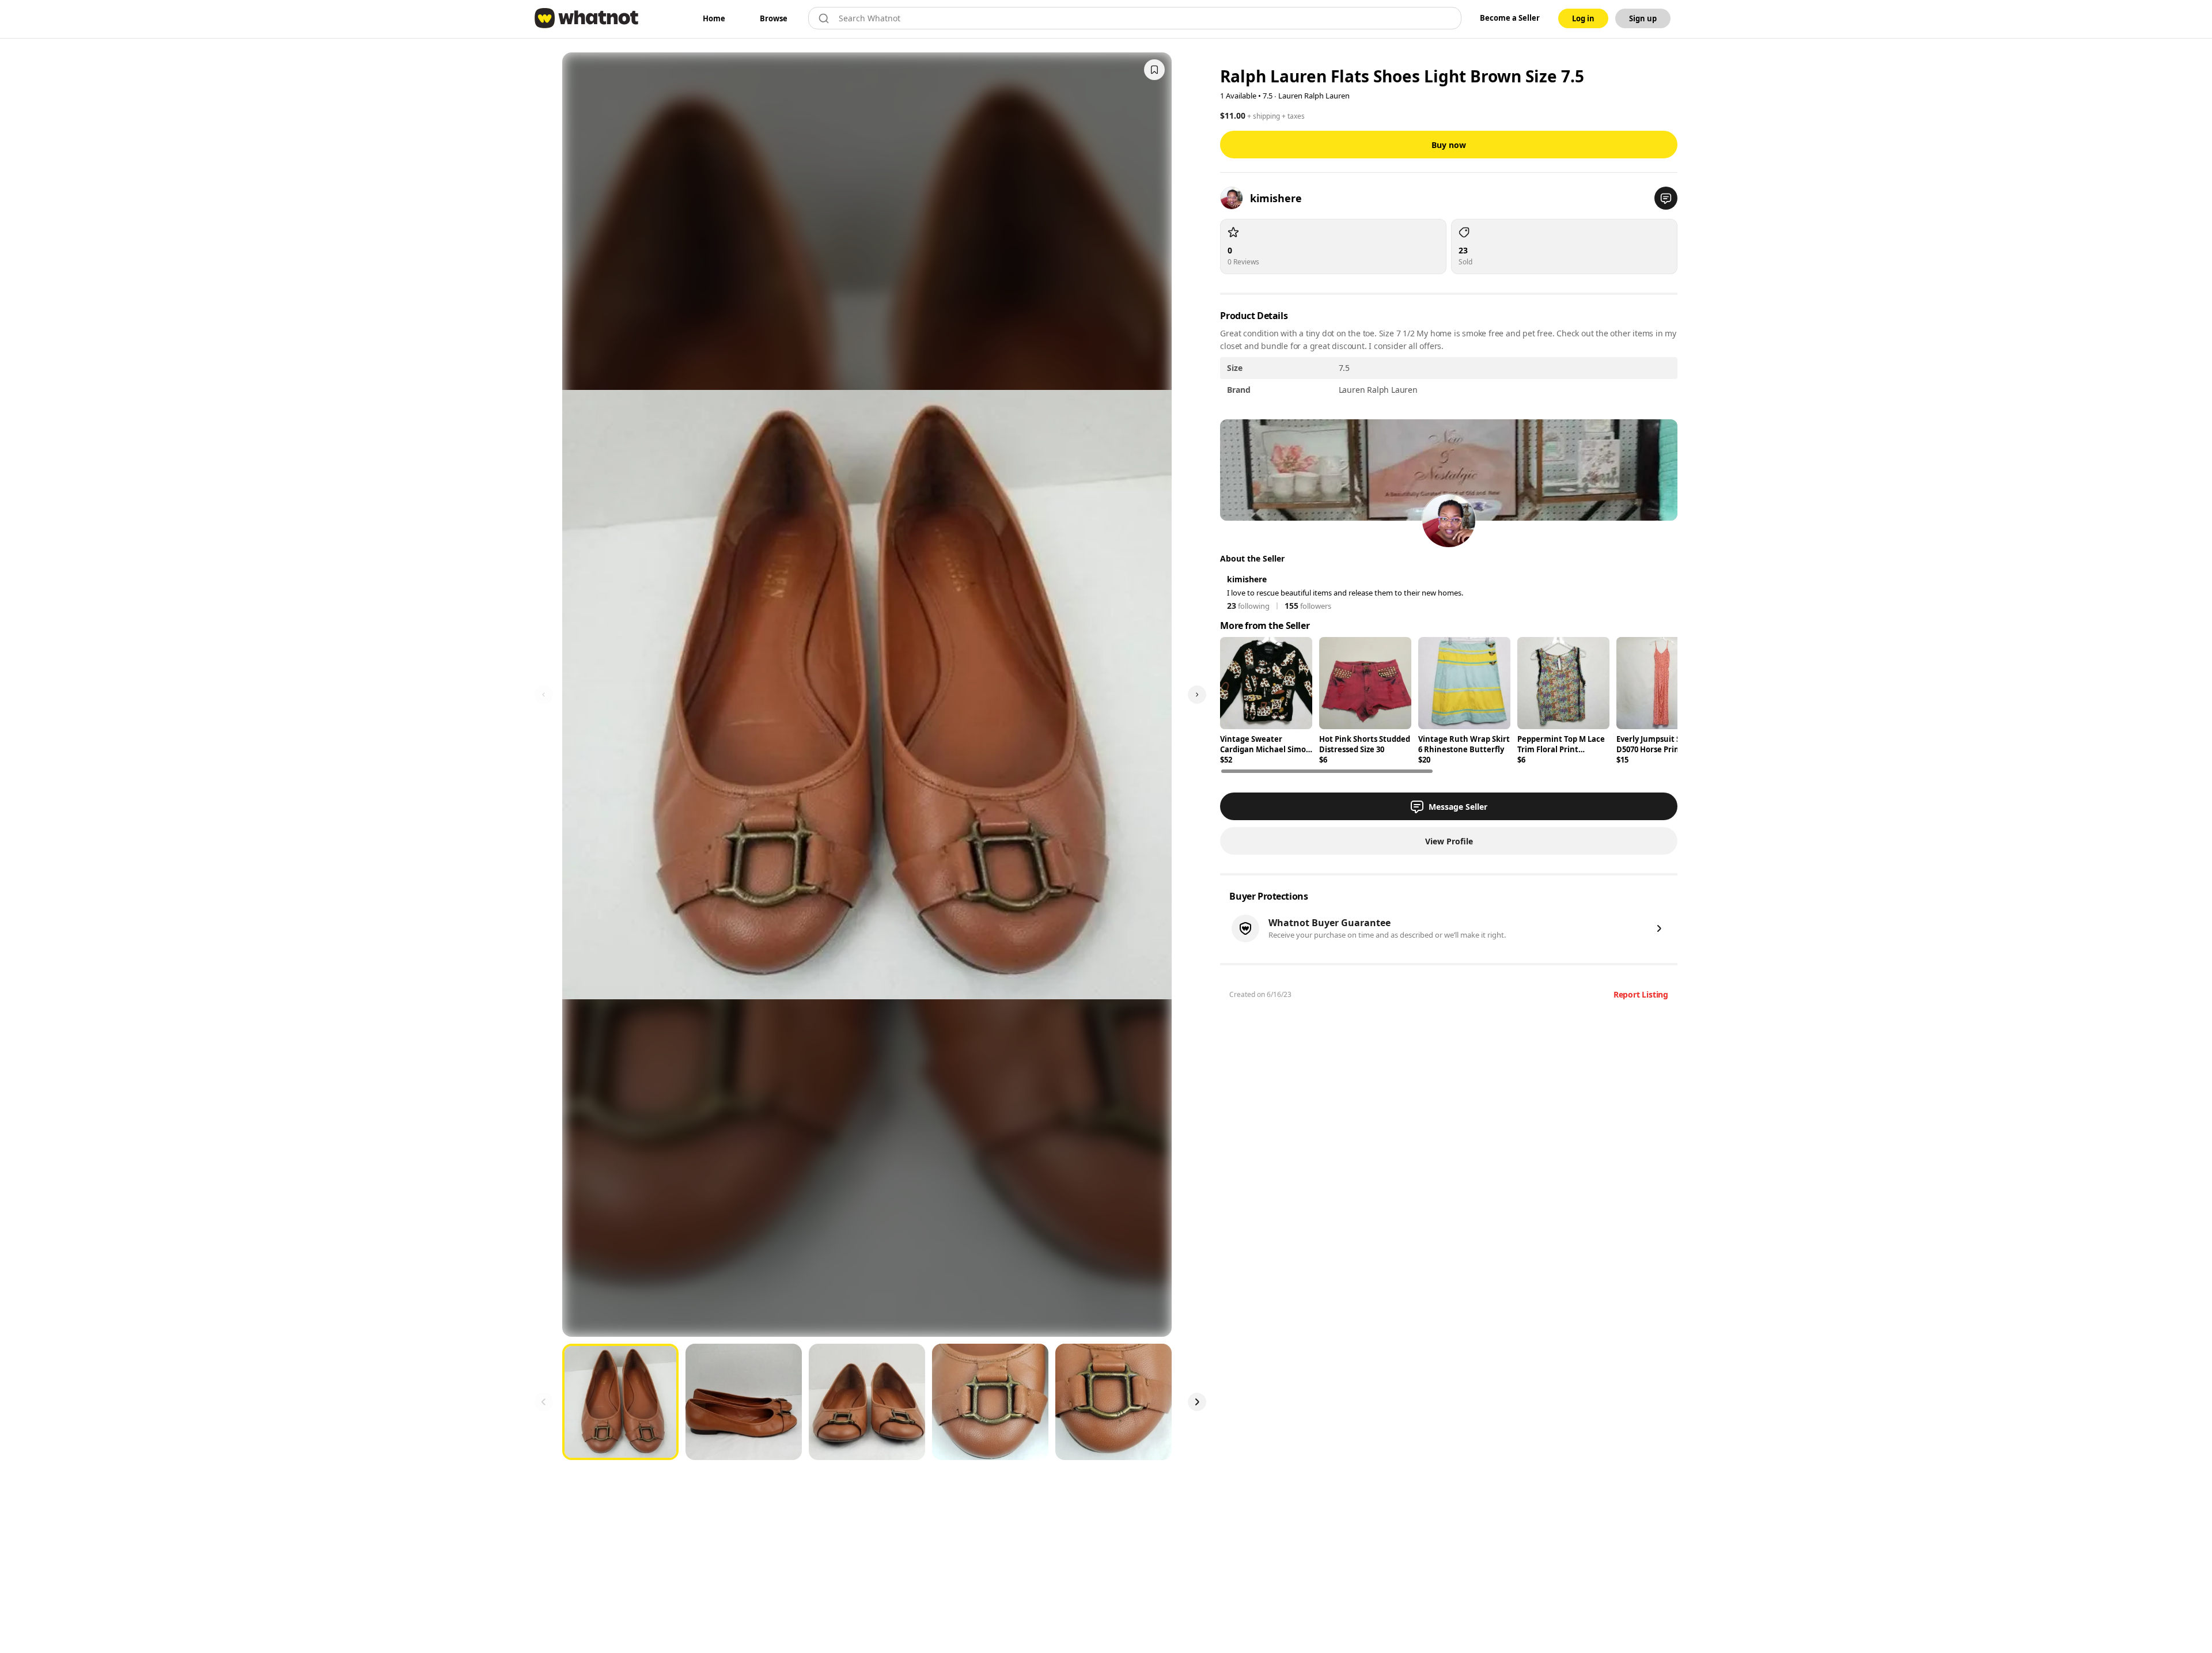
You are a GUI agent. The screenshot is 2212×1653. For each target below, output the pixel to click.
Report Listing (1641, 994)
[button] (1666, 198)
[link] (714, 18)
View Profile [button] (1449, 841)
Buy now (1449, 145)
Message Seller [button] (1458, 807)
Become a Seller (1510, 18)
